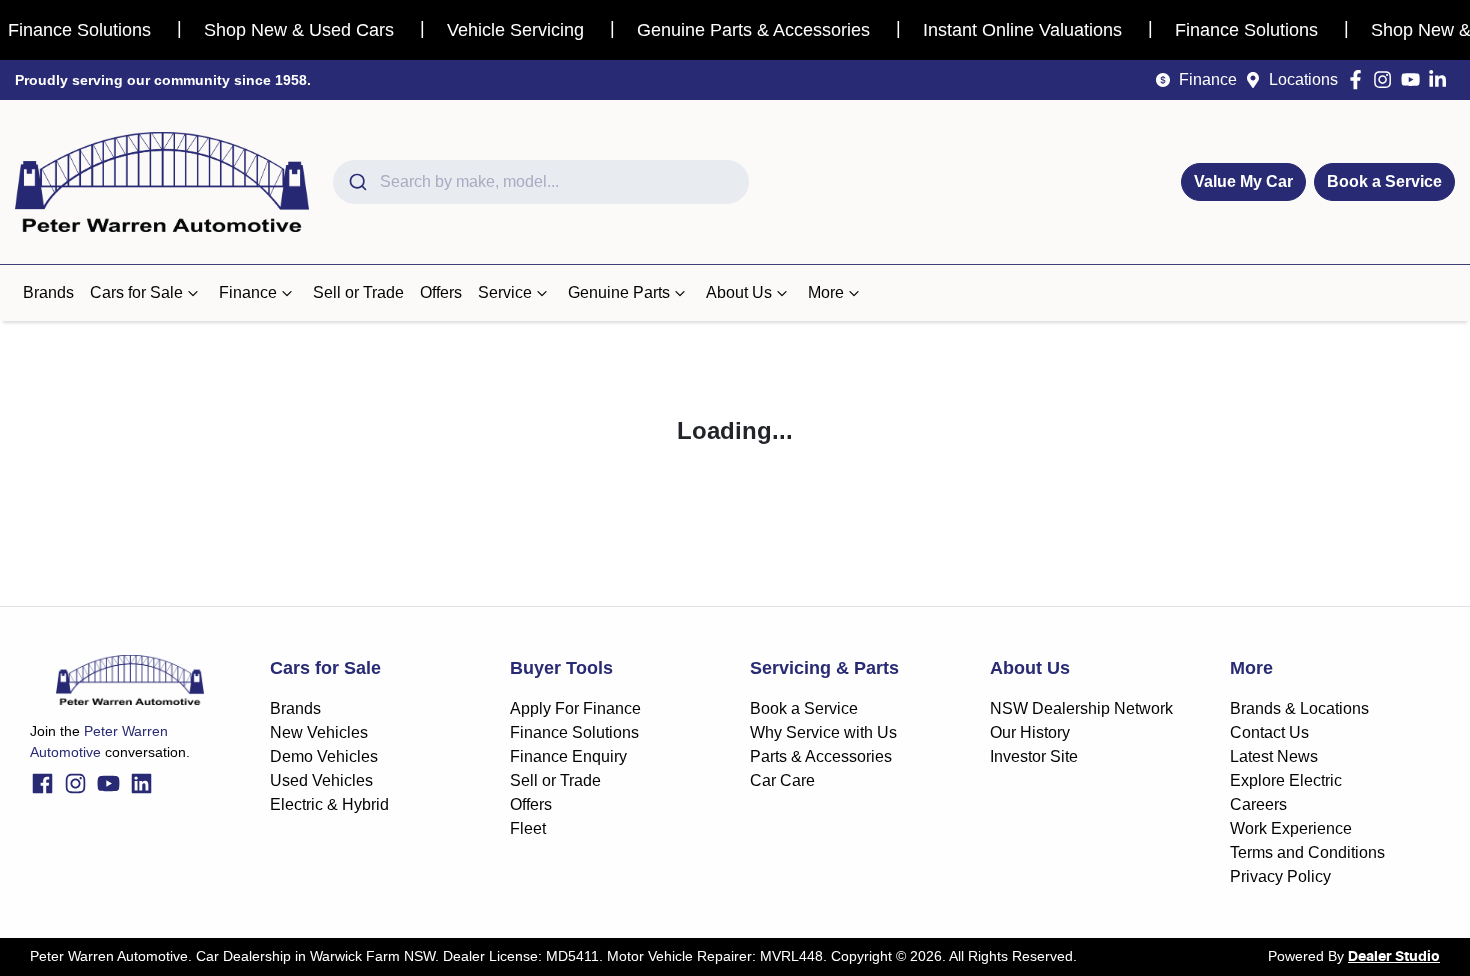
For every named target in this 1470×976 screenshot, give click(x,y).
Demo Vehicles (324, 756)
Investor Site (1034, 756)
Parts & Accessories (821, 756)
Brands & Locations (1299, 708)
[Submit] (356, 182)
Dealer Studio (1394, 957)
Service (505, 292)
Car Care (782, 780)
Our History (1030, 732)
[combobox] (541, 182)
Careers (1258, 804)
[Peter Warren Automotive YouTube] (1414, 79)
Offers (441, 292)
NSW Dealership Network (1081, 708)
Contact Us (1269, 732)
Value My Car (1243, 181)
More (826, 292)
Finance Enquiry (568, 756)
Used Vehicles (321, 780)
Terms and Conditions (1307, 852)
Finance (1208, 79)
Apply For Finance (575, 708)
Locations (1303, 79)
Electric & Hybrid (329, 804)
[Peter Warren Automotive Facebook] (1359, 79)
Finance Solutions (574, 732)
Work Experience (1291, 828)
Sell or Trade (358, 292)
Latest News (1274, 756)
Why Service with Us (823, 732)
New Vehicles (319, 732)
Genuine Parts (619, 292)
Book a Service (1384, 181)
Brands (48, 292)
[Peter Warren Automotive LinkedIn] (1441, 79)
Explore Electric (1286, 780)
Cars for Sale (136, 292)
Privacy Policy (1280, 876)
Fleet (528, 828)
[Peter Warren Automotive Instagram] (1386, 79)
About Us (739, 292)
